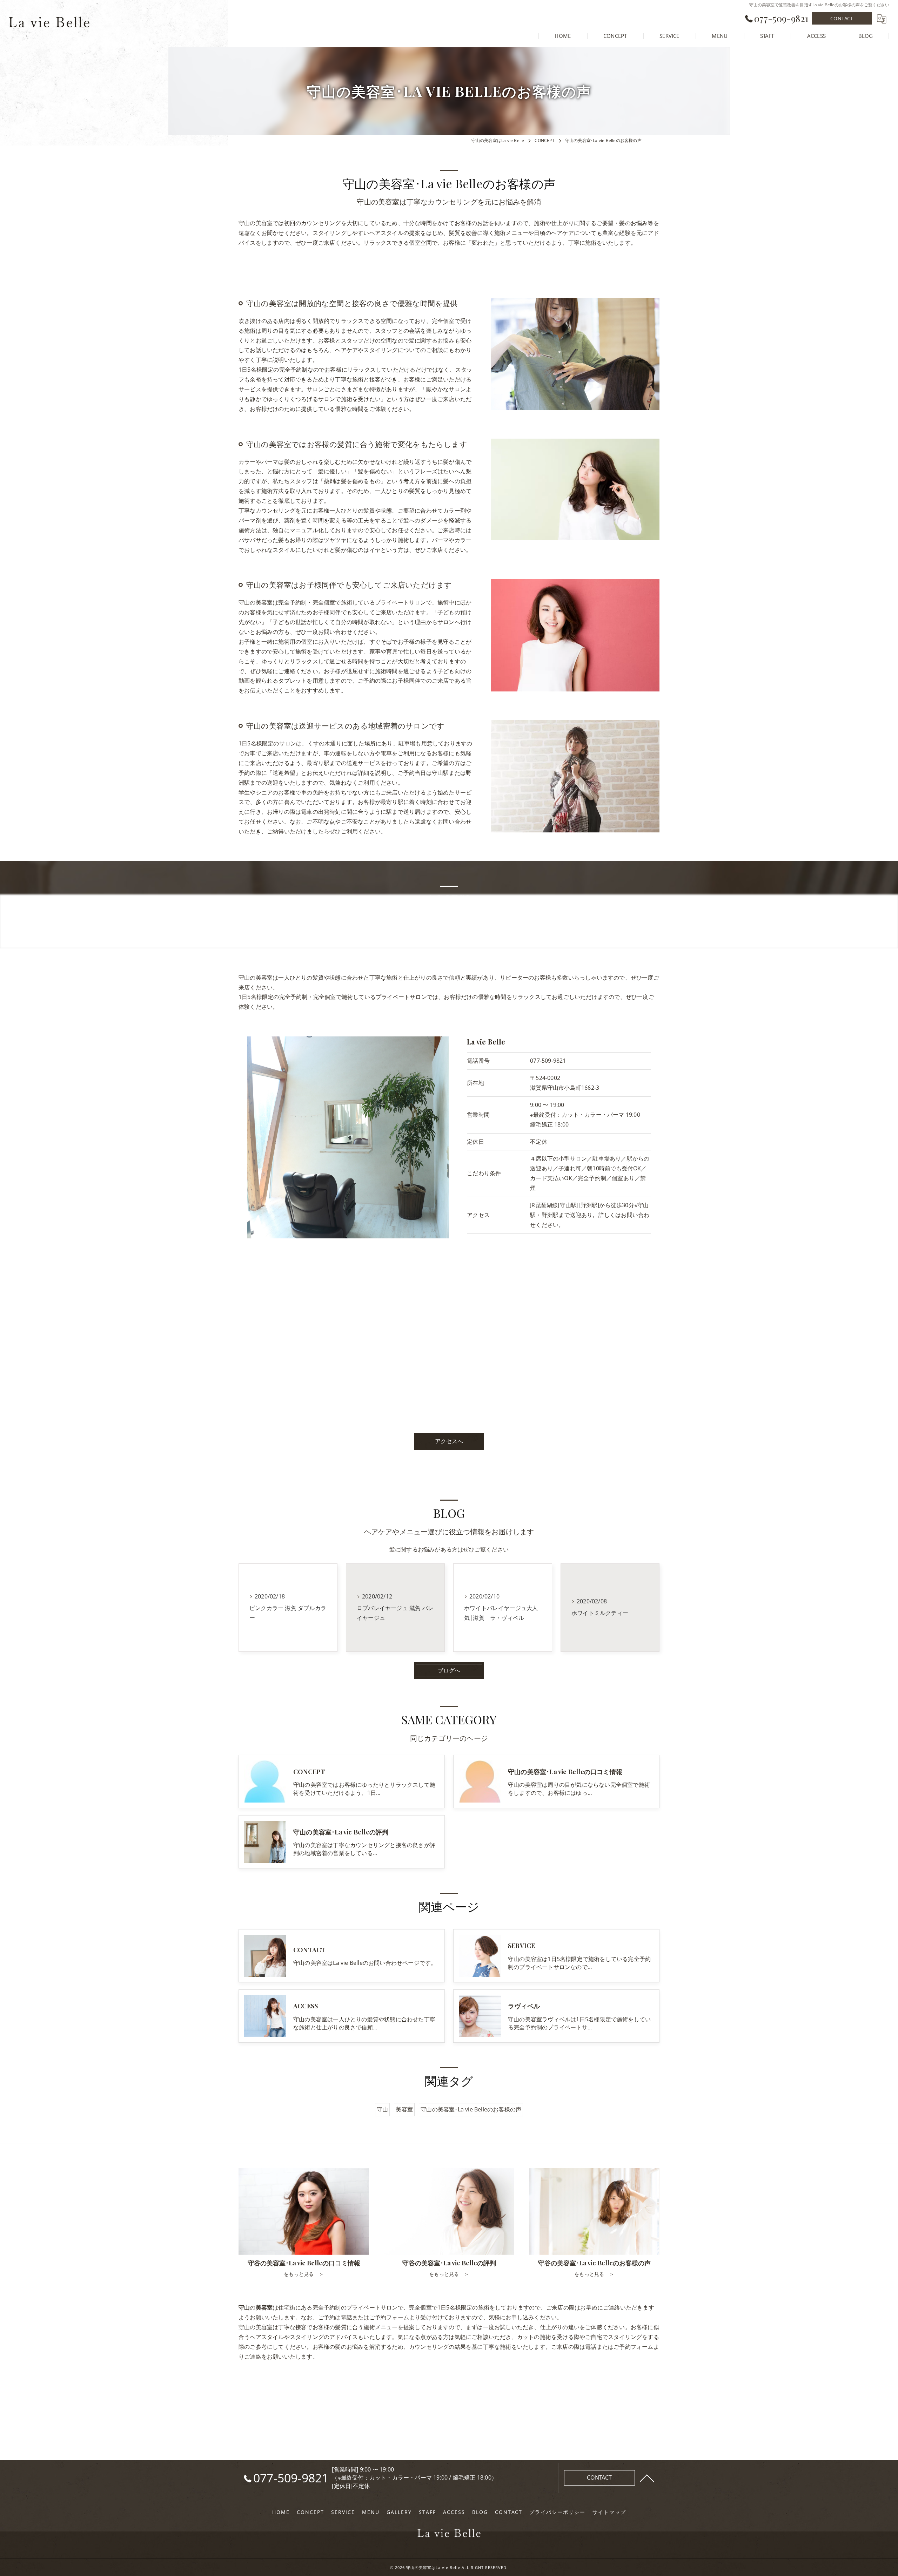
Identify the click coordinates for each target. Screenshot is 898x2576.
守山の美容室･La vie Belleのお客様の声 (471, 2109)
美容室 (404, 2109)
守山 (382, 2109)
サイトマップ (609, 2512)
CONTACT (842, 18)
